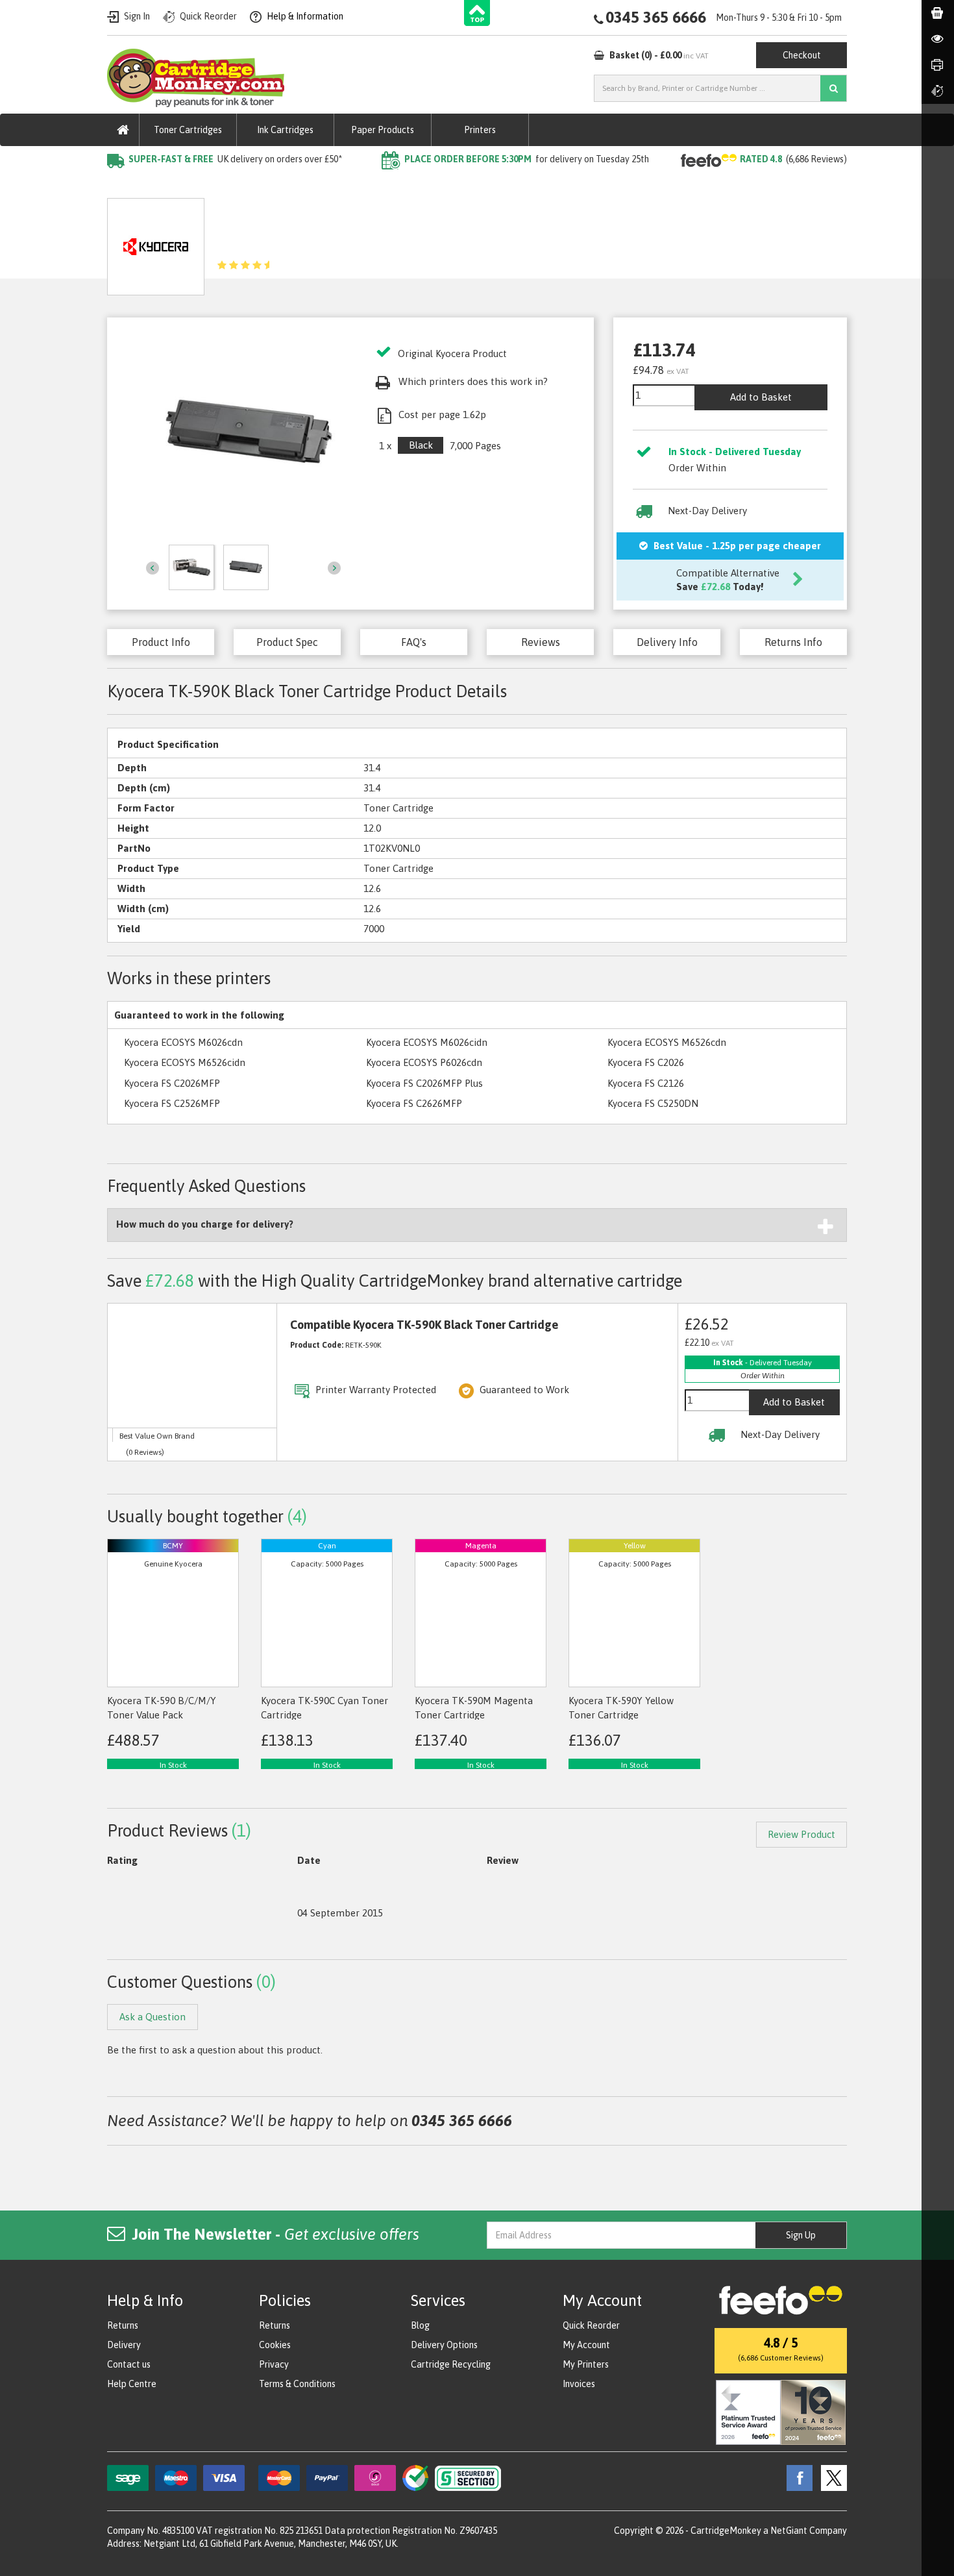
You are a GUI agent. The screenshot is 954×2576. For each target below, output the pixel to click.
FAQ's (414, 642)
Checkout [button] (802, 55)
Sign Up (801, 2235)
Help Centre (132, 2384)
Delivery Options (444, 2345)
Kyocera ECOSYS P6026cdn (424, 1062)
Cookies (275, 2345)
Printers (480, 130)
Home (121, 185)
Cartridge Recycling (451, 2364)
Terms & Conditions (297, 2384)
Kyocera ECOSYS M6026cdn (183, 1042)
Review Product (801, 1834)
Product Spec (287, 642)
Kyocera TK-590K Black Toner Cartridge (379, 185)
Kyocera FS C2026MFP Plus (424, 1083)
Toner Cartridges (188, 130)
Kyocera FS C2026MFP (172, 1083)
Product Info (161, 642)
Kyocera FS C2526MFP (172, 1103)
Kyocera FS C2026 (646, 1062)
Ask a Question (393, 242)
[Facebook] (796, 2477)
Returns (123, 2325)
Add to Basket (761, 397)
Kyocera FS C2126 (646, 1083)
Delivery (124, 2345)
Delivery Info (667, 642)
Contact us (129, 2364)
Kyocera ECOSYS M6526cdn (667, 1042)
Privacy (274, 2364)
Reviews (541, 642)
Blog (420, 2325)
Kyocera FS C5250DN (653, 1103)
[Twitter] (831, 2477)
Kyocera (259, 185)
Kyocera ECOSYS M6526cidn (185, 1062)
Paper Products (383, 130)
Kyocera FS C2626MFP (414, 1103)
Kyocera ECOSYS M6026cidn (427, 1042)
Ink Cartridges (285, 130)
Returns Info (793, 642)
